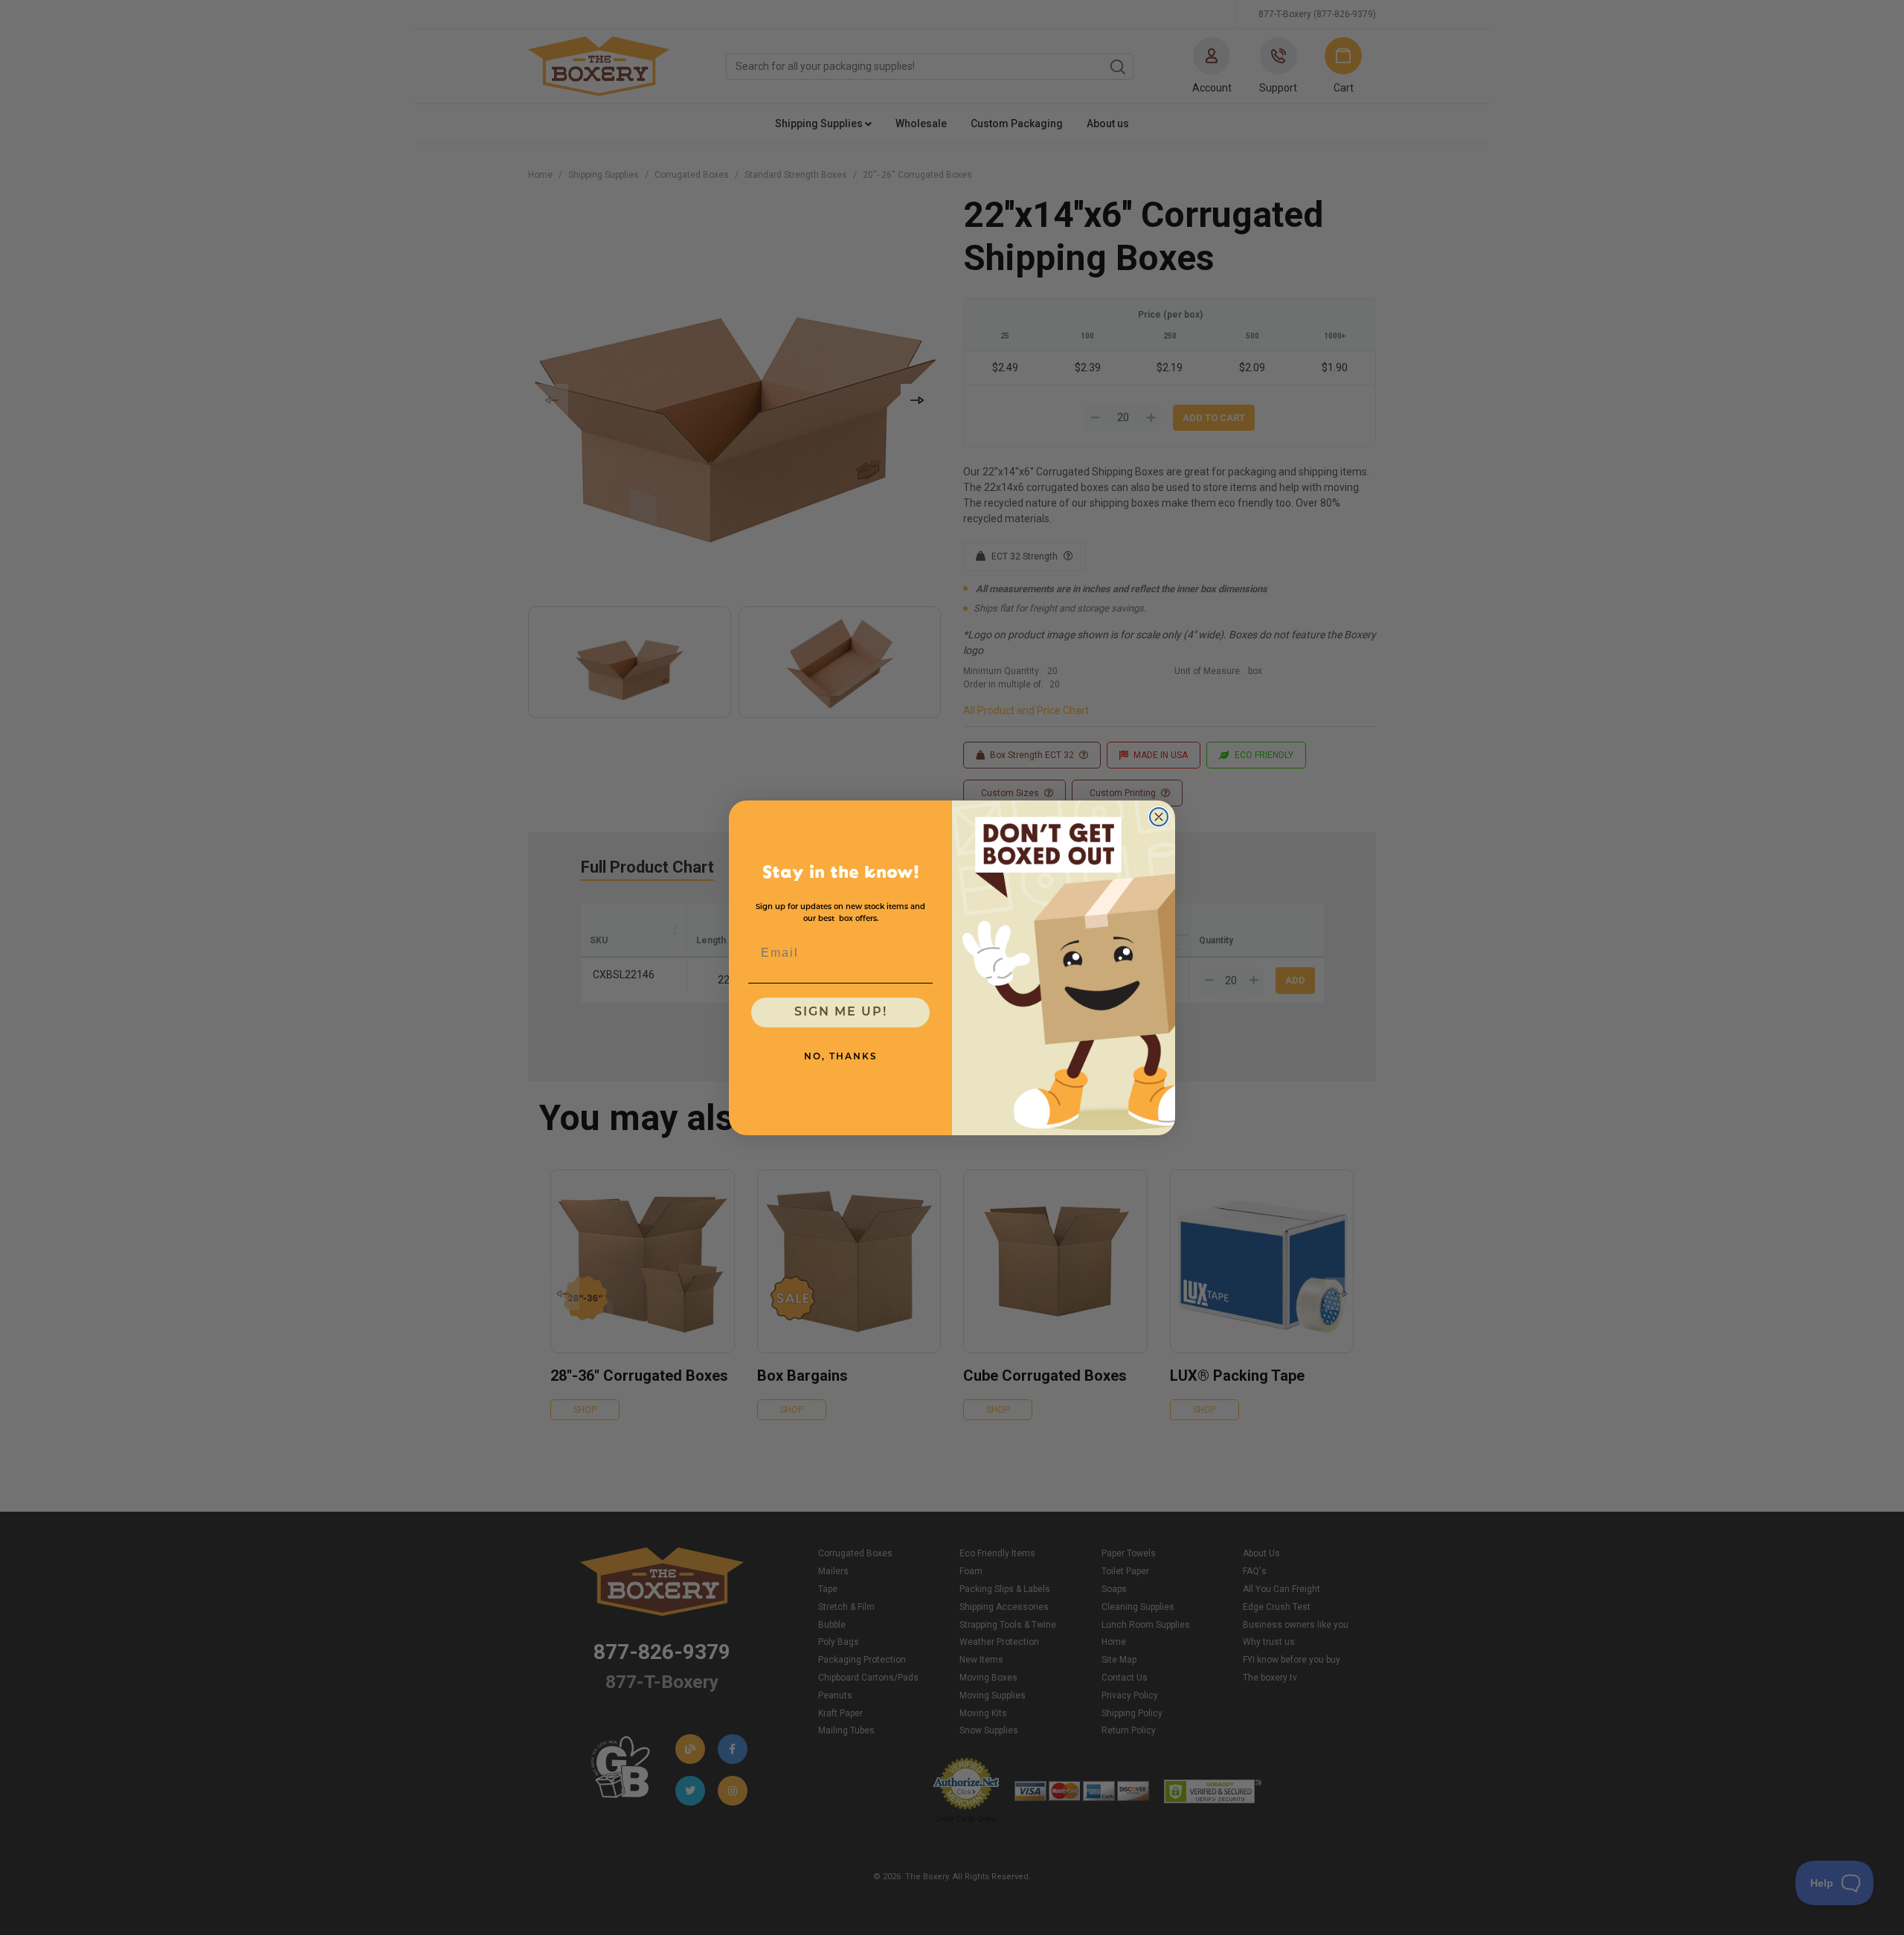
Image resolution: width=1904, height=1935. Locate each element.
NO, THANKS (841, 1057)
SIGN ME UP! (841, 1013)
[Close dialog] (1159, 817)
